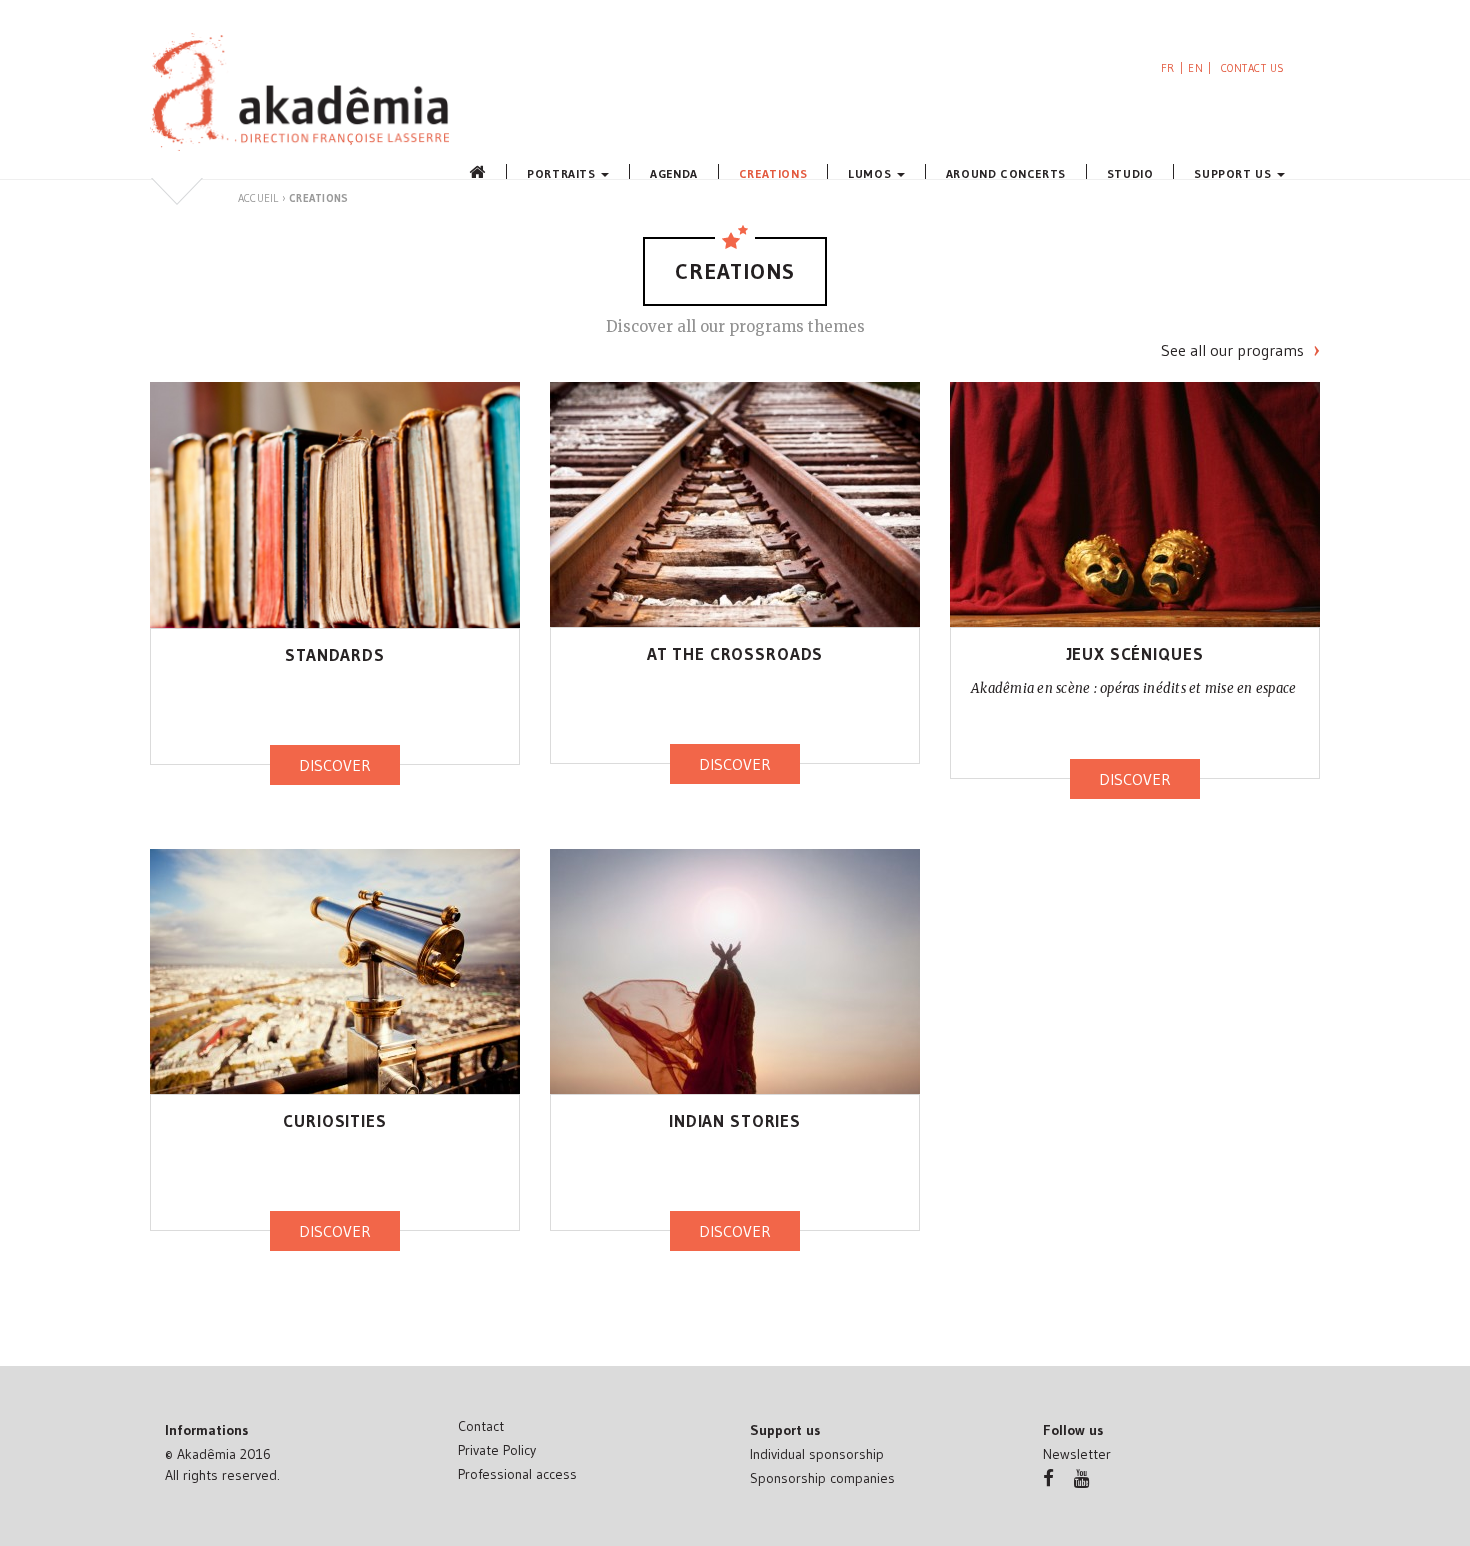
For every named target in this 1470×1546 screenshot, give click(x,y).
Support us (1234, 172)
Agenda (674, 172)
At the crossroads (735, 653)
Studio (1130, 172)
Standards (335, 654)
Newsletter (1077, 1454)
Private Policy (497, 1450)
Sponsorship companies (822, 1478)
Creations (773, 172)
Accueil (258, 198)
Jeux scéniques (1135, 653)
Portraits (563, 172)
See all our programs (1232, 350)
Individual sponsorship (817, 1454)
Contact (481, 1426)
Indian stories (735, 1120)
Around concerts (1006, 172)
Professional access (517, 1474)
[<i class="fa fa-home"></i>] (475, 171)
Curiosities (334, 1120)
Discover (335, 765)
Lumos (871, 172)
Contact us (1253, 68)
